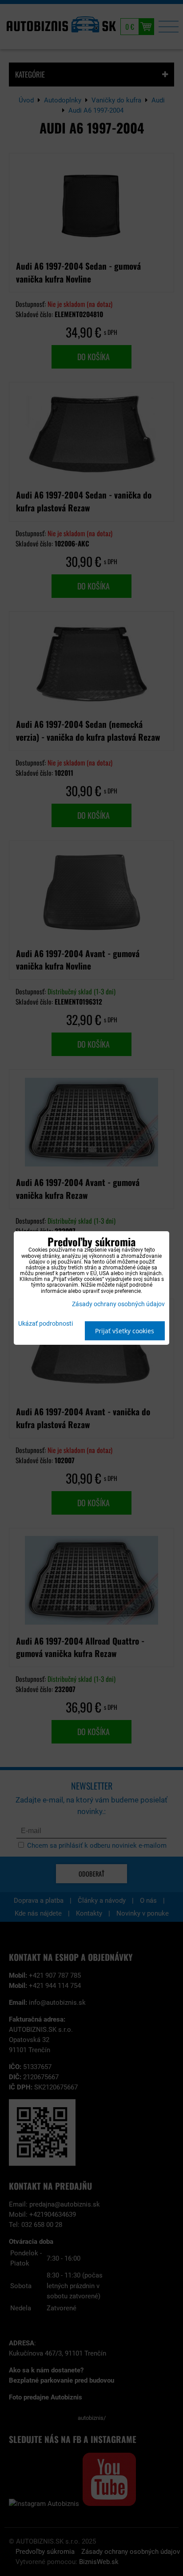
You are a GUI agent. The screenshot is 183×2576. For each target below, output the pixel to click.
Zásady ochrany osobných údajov (118, 1304)
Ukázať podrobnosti (46, 1324)
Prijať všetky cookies (125, 1331)
